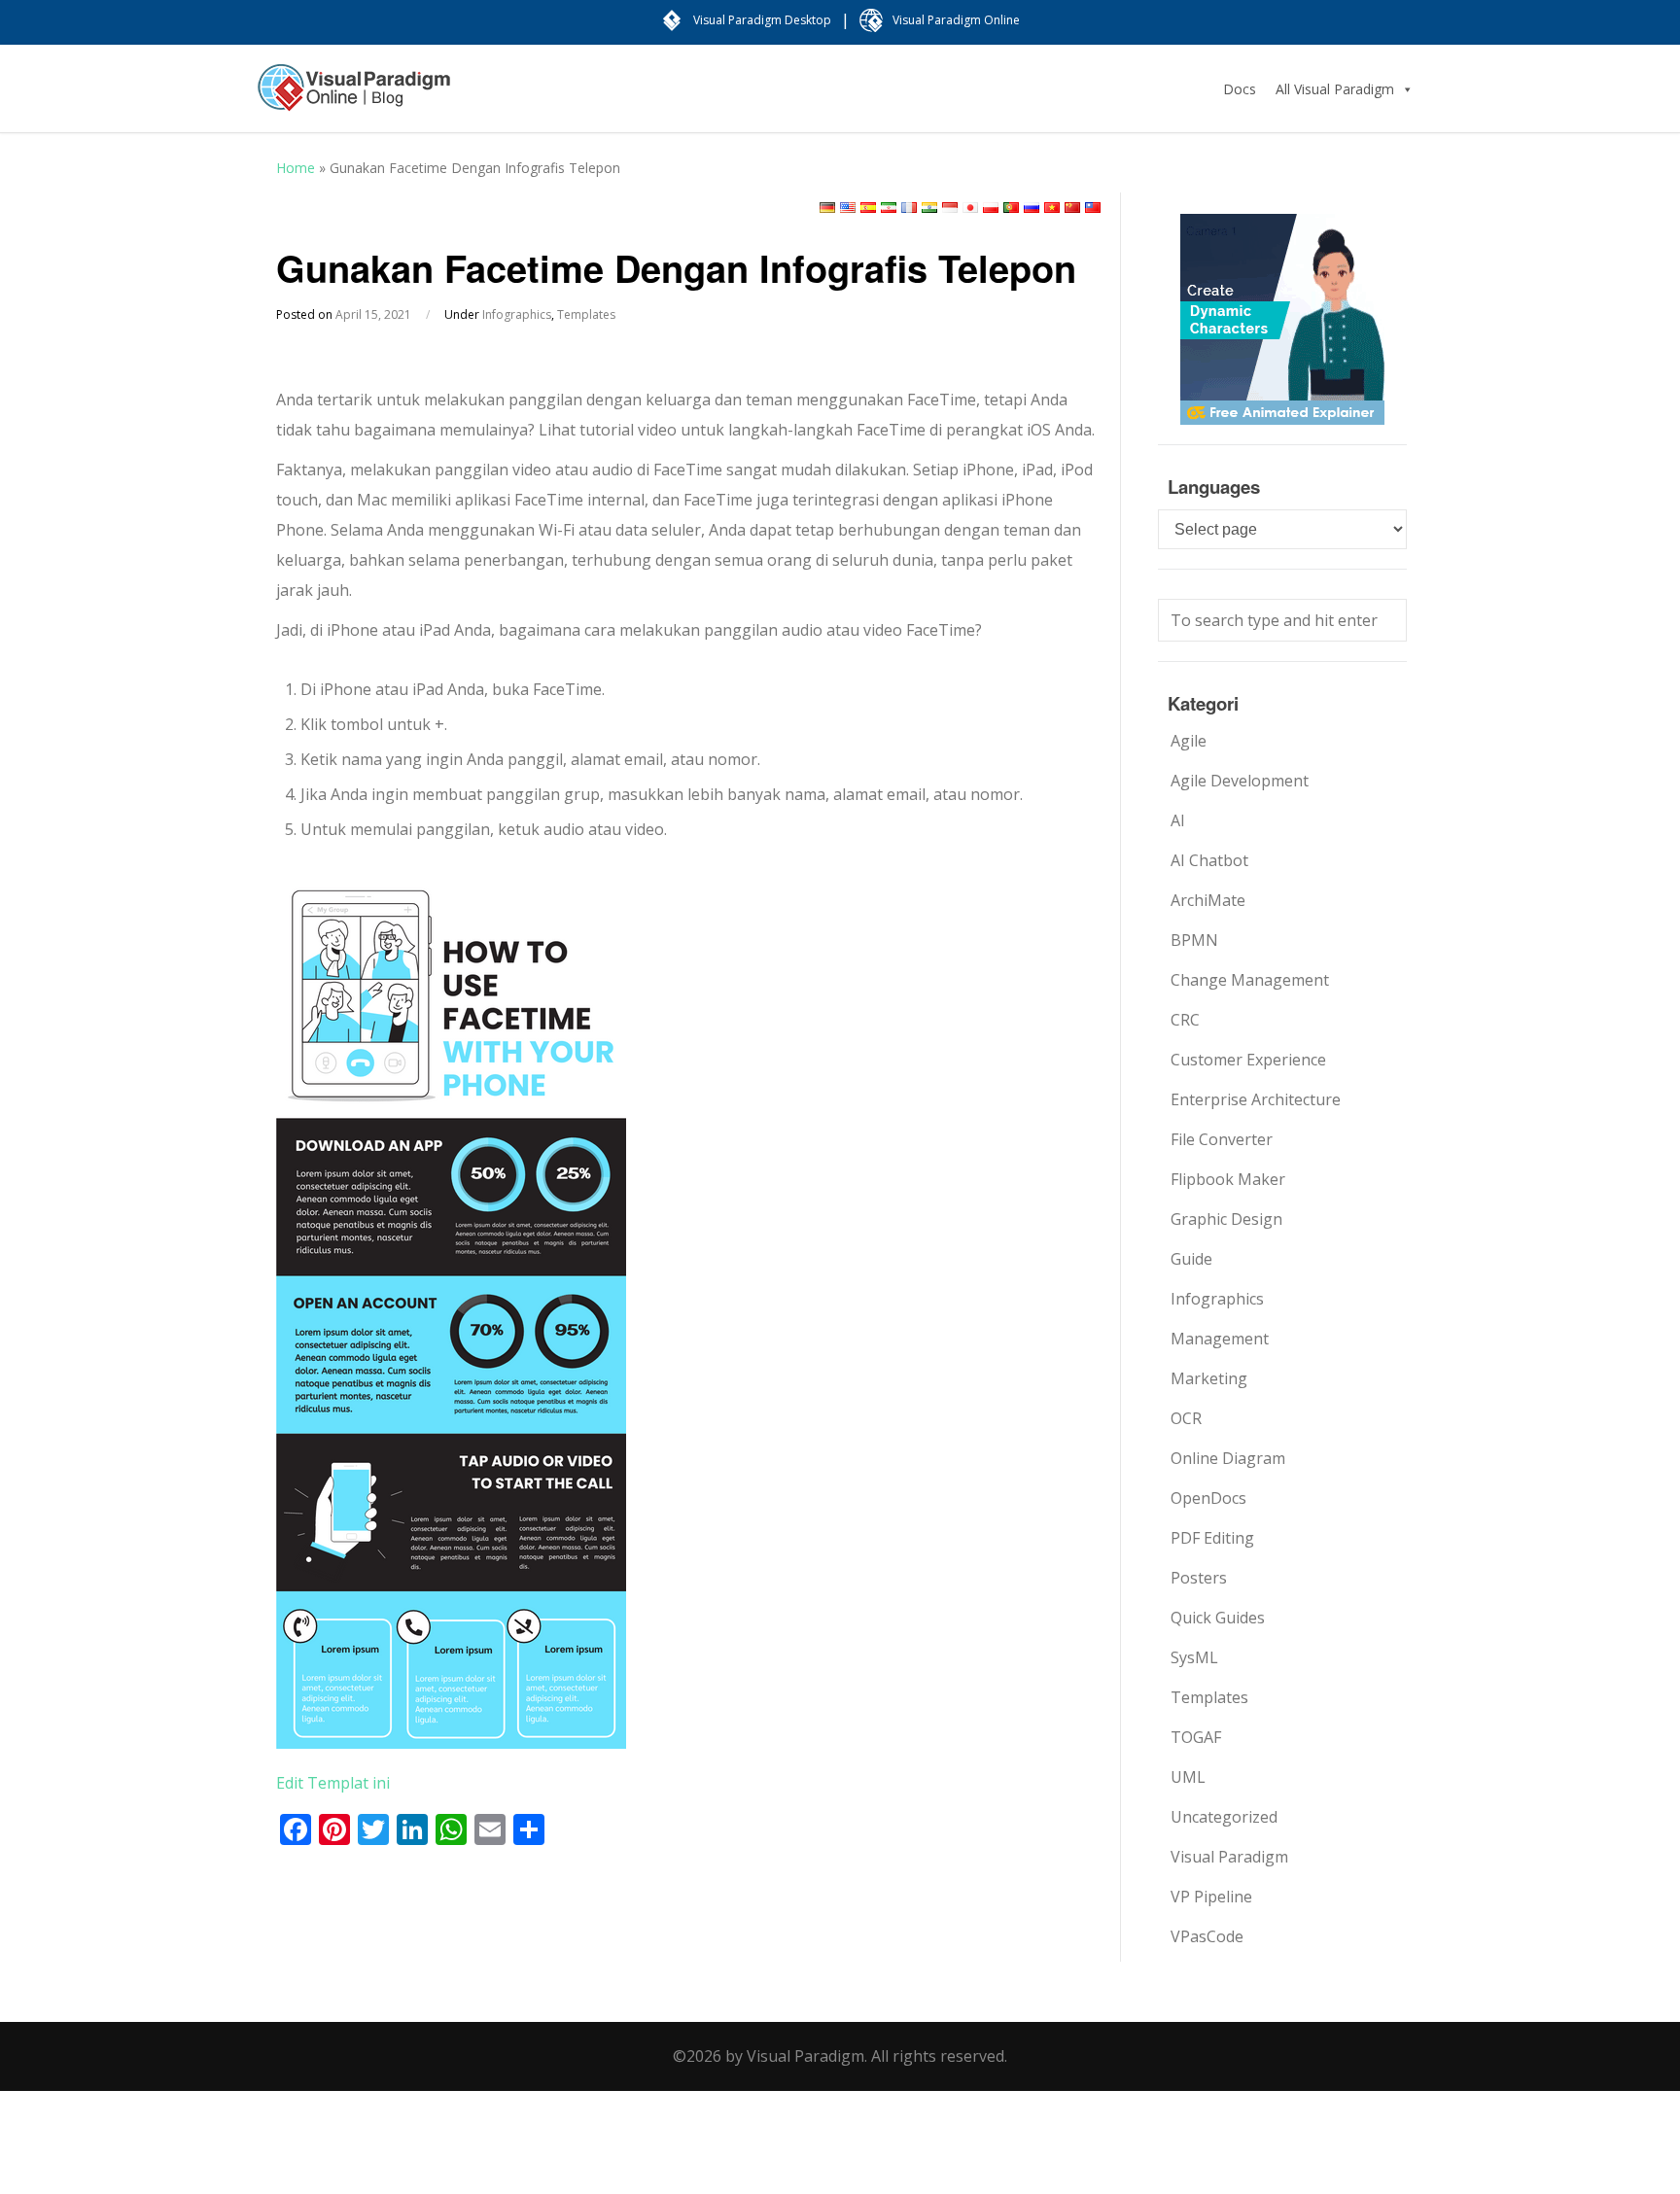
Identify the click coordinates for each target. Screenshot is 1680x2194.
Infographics (517, 314)
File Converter (1222, 1139)
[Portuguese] (1011, 208)
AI (1178, 820)
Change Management (1250, 980)
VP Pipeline (1211, 1897)
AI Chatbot (1209, 860)
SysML (1194, 1657)
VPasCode (1207, 1936)
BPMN (1194, 940)
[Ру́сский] (1032, 208)
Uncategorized (1224, 1817)
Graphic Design (1226, 1219)
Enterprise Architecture (1256, 1099)
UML (1188, 1777)
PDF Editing (1212, 1538)
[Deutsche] (827, 208)
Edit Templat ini (333, 1783)
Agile (1189, 741)
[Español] (868, 208)
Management (1220, 1339)
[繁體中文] (1093, 208)
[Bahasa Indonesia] (950, 208)
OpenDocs (1208, 1498)
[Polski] (991, 208)
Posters (1199, 1578)
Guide (1191, 1259)
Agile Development (1240, 781)
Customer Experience (1248, 1060)
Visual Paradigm (1229, 1857)
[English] (848, 208)
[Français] (909, 208)
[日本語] (970, 208)
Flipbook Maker (1228, 1179)
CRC (1185, 1020)
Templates (586, 314)
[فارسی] (889, 208)
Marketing (1209, 1378)
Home (296, 168)
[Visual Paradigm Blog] (354, 97)
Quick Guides (1218, 1618)
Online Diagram (1228, 1458)
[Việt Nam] (1052, 208)
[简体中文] (1072, 208)
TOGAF (1196, 1737)
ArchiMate (1208, 900)
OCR (1186, 1418)
